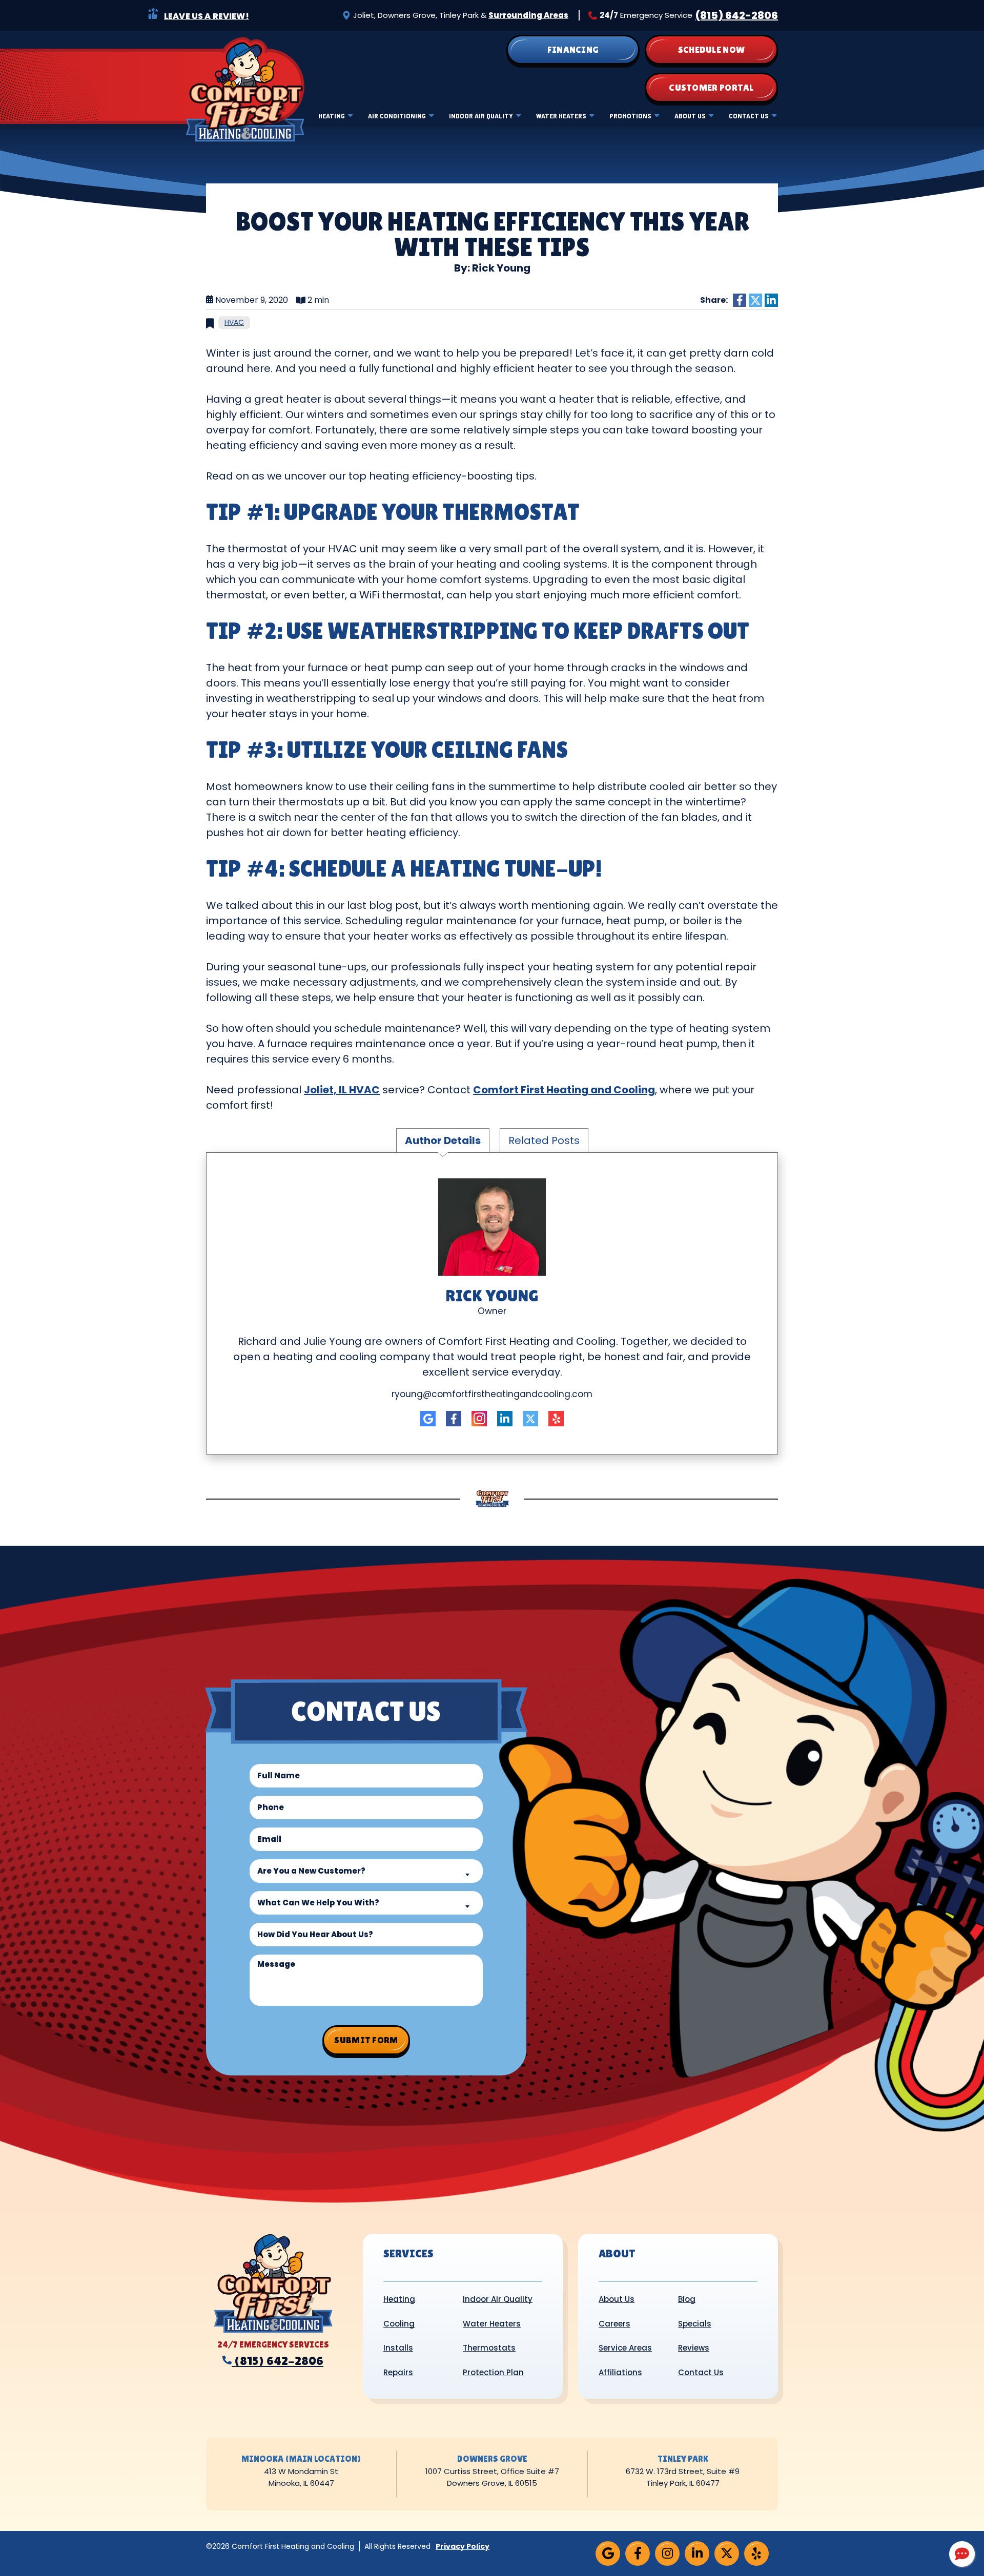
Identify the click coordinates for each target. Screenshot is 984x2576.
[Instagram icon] (479, 1419)
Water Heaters (561, 116)
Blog (687, 2299)
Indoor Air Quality (481, 116)
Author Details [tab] (443, 1140)
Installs (398, 2348)
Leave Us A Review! (207, 16)
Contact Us (749, 116)
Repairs (398, 2372)
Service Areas (625, 2348)
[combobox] (366, 1871)
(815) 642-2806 (737, 15)
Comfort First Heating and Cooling (564, 1090)
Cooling (399, 2324)
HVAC (234, 322)
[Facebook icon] (454, 1419)
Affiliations (620, 2372)
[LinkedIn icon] (505, 1419)
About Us (690, 116)
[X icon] (530, 1419)
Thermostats (489, 2348)
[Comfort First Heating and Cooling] (245, 89)
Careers (614, 2324)
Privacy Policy (463, 2546)
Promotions (630, 116)
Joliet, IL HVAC (342, 1090)
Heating (332, 116)
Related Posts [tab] (544, 1140)
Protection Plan (493, 2372)
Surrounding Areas (528, 15)
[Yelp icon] (556, 1419)
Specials (695, 2324)
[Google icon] (428, 1419)
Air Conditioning (397, 116)
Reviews (694, 2348)
